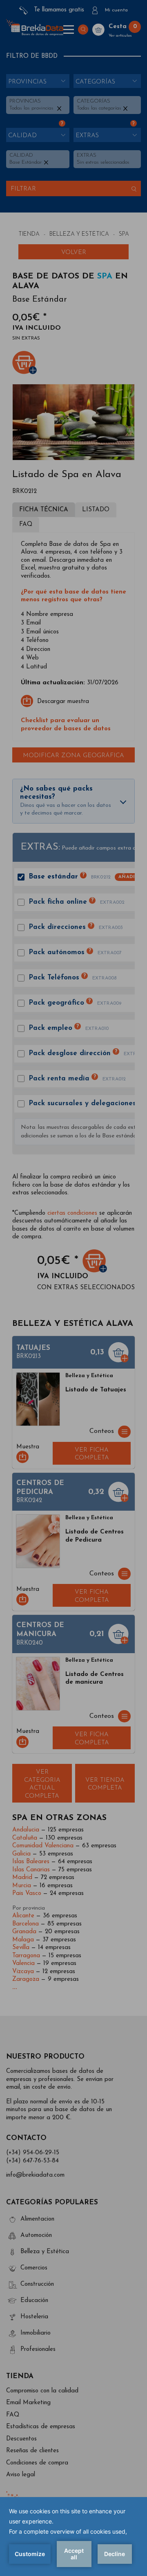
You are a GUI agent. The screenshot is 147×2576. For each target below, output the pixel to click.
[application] (73, 2537)
